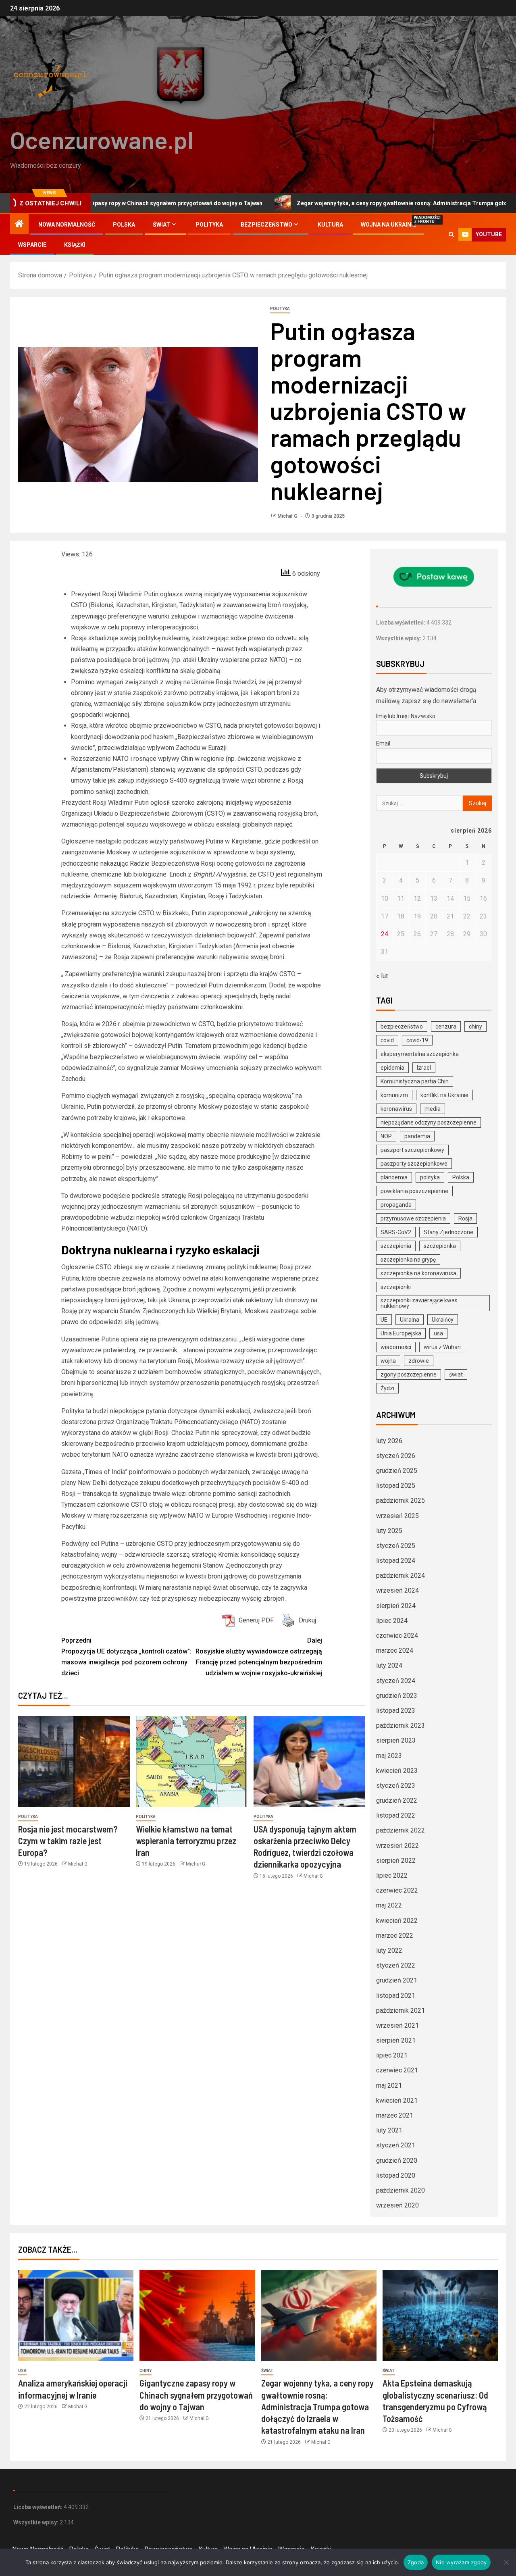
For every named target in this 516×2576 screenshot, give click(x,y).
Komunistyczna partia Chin (415, 1081)
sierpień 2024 (396, 1606)
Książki (75, 245)
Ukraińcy (443, 1320)
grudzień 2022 (397, 1800)
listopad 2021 (396, 1996)
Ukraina (410, 1320)
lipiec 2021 (392, 2055)
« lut (382, 976)
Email (383, 743)
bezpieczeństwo (402, 1027)
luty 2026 (389, 1441)
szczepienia (396, 1246)
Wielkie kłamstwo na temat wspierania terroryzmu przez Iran (186, 1841)
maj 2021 (389, 2086)
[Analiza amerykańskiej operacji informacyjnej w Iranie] (76, 2315)
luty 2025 (389, 1531)
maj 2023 (389, 1756)
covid (387, 1040)
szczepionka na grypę (408, 1260)
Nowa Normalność (67, 225)
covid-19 (417, 1040)
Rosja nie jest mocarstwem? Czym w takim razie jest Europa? (68, 1841)
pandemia (417, 1136)
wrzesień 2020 (397, 2205)
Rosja (465, 1218)
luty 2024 (389, 1665)
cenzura (446, 1027)
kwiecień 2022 (397, 1921)
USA (22, 2371)
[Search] (451, 234)
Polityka (209, 225)
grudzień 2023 (397, 1696)
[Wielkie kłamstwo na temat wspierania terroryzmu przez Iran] (192, 1761)
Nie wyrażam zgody (461, 2562)
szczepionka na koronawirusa (418, 1273)
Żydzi (387, 1388)
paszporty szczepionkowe (414, 1164)
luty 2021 (389, 2130)
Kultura (330, 225)
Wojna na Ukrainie (388, 225)
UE (384, 1320)
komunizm (394, 1095)
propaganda (396, 1205)
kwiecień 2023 (397, 1771)
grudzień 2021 (397, 1980)
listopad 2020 (396, 2175)
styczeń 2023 (396, 1786)
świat (456, 1374)
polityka (430, 1177)
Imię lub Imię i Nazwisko (406, 716)
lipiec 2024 (392, 1621)
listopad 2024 (396, 1561)
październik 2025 (401, 1500)
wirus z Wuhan (442, 1347)
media (433, 1109)
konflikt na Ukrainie (444, 1095)
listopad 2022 (396, 1815)
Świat (161, 225)
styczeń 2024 (396, 1681)
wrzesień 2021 (397, 2025)
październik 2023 (401, 1725)
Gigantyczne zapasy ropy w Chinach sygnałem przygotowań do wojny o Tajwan (196, 2395)
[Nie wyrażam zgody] (506, 2562)
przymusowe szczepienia (413, 1218)
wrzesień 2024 (397, 1590)
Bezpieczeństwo (266, 225)
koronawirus (396, 1109)
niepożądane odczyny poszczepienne (429, 1122)
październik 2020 (401, 2190)
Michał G (288, 516)
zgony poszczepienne (409, 1374)
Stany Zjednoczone (448, 1232)
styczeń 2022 (396, 1965)
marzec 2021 (395, 2115)
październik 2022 (401, 1830)
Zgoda (416, 2562)
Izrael (424, 1068)
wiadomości (396, 1347)
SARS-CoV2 (396, 1232)
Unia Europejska (401, 1333)
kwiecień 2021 (397, 2100)
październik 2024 (401, 1575)
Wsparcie (32, 245)
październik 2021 (401, 2011)
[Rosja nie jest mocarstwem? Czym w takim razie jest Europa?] (74, 1761)
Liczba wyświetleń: (401, 623)
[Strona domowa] (19, 225)
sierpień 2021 (396, 2040)
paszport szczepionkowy (412, 1150)
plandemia (394, 1177)
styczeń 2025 (396, 1546)
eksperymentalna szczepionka (420, 1054)
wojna (388, 1361)
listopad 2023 (396, 1711)
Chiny (146, 2371)
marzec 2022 (395, 1936)
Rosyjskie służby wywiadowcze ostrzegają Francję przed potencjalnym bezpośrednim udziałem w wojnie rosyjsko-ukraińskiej (259, 1657)
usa (438, 1333)
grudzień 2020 (397, 2161)
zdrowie (419, 1361)
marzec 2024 (395, 1650)
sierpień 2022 (396, 1861)
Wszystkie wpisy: (399, 638)
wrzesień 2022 (397, 1846)
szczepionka (440, 1246)
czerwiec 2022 (397, 1890)
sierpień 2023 (396, 1740)
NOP (386, 1136)
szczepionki (396, 1287)
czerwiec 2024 (397, 1636)
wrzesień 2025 (397, 1516)
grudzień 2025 (397, 1471)
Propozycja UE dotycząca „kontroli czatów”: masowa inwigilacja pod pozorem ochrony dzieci (126, 1657)
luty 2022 (389, 1950)
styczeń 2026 (396, 1456)
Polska (124, 225)
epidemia (392, 1068)
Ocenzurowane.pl (102, 140)
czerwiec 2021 (397, 2070)
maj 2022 (389, 1905)
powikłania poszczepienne (414, 1191)
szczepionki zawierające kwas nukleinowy (419, 1303)
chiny (475, 1027)
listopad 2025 (396, 1486)
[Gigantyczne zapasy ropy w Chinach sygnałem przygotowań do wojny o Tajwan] (197, 2315)
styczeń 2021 (396, 2145)
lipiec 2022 (392, 1875)
